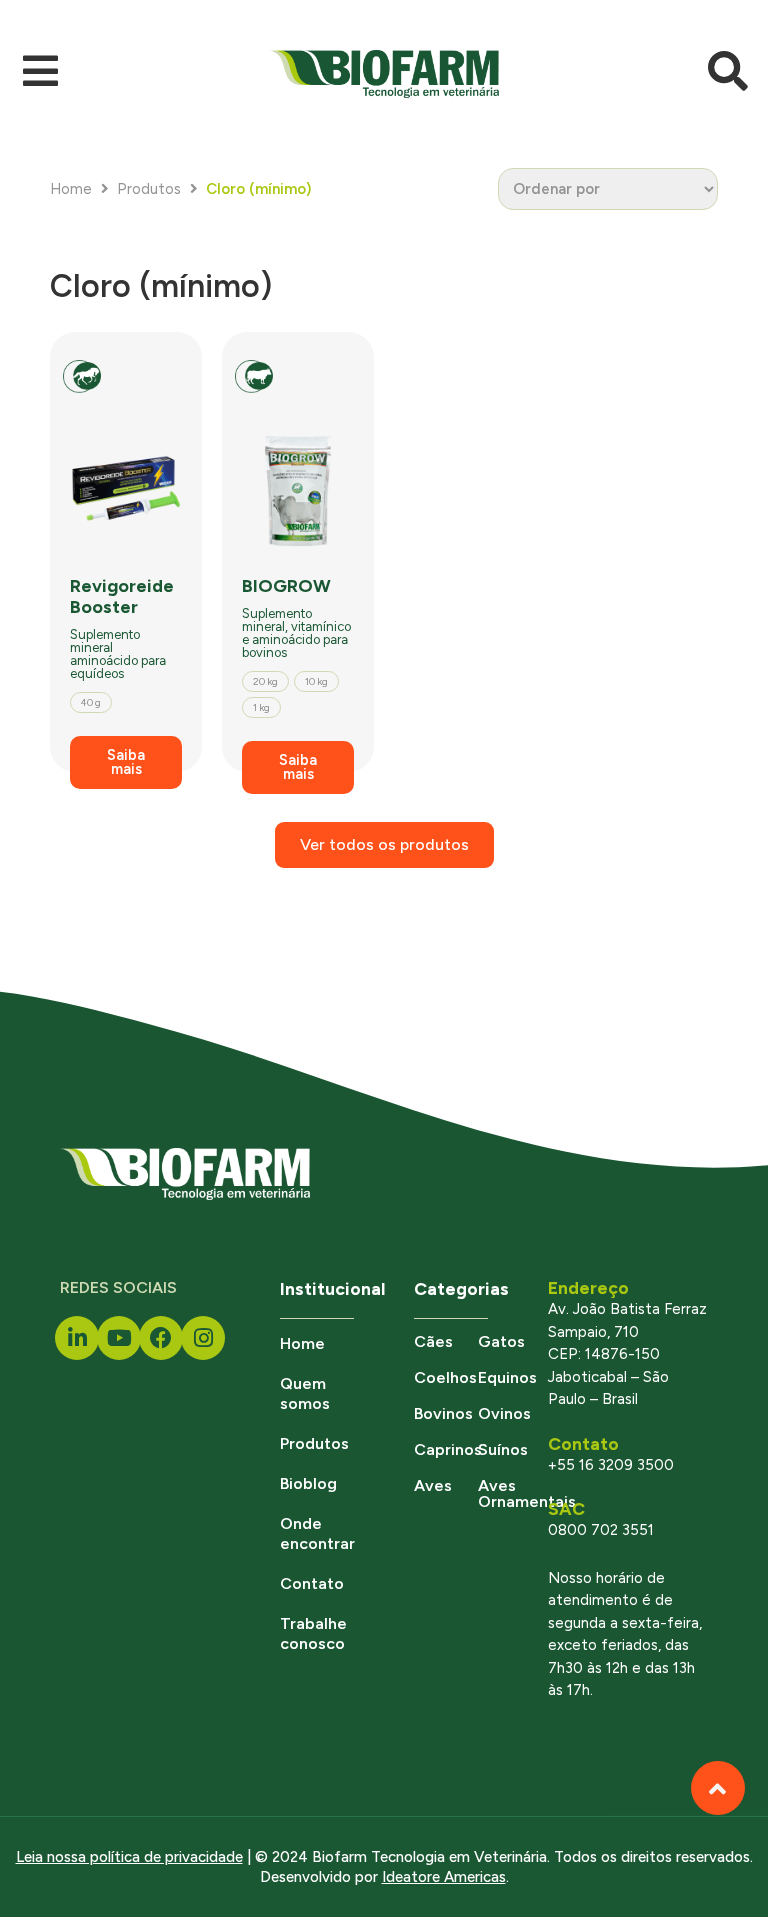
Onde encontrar (317, 1533)
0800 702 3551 (601, 1530)
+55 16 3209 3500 (611, 1465)
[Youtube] (119, 1338)
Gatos (501, 1341)
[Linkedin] (77, 1338)
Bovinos (443, 1413)
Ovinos (504, 1413)
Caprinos (448, 1449)
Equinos (507, 1377)
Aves (433, 1485)
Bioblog (308, 1483)
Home (71, 189)
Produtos (149, 189)
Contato (312, 1583)
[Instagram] (203, 1338)
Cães (433, 1341)
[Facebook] (161, 1338)
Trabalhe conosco (313, 1633)
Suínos (503, 1449)
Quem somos (305, 1393)
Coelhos (445, 1377)
